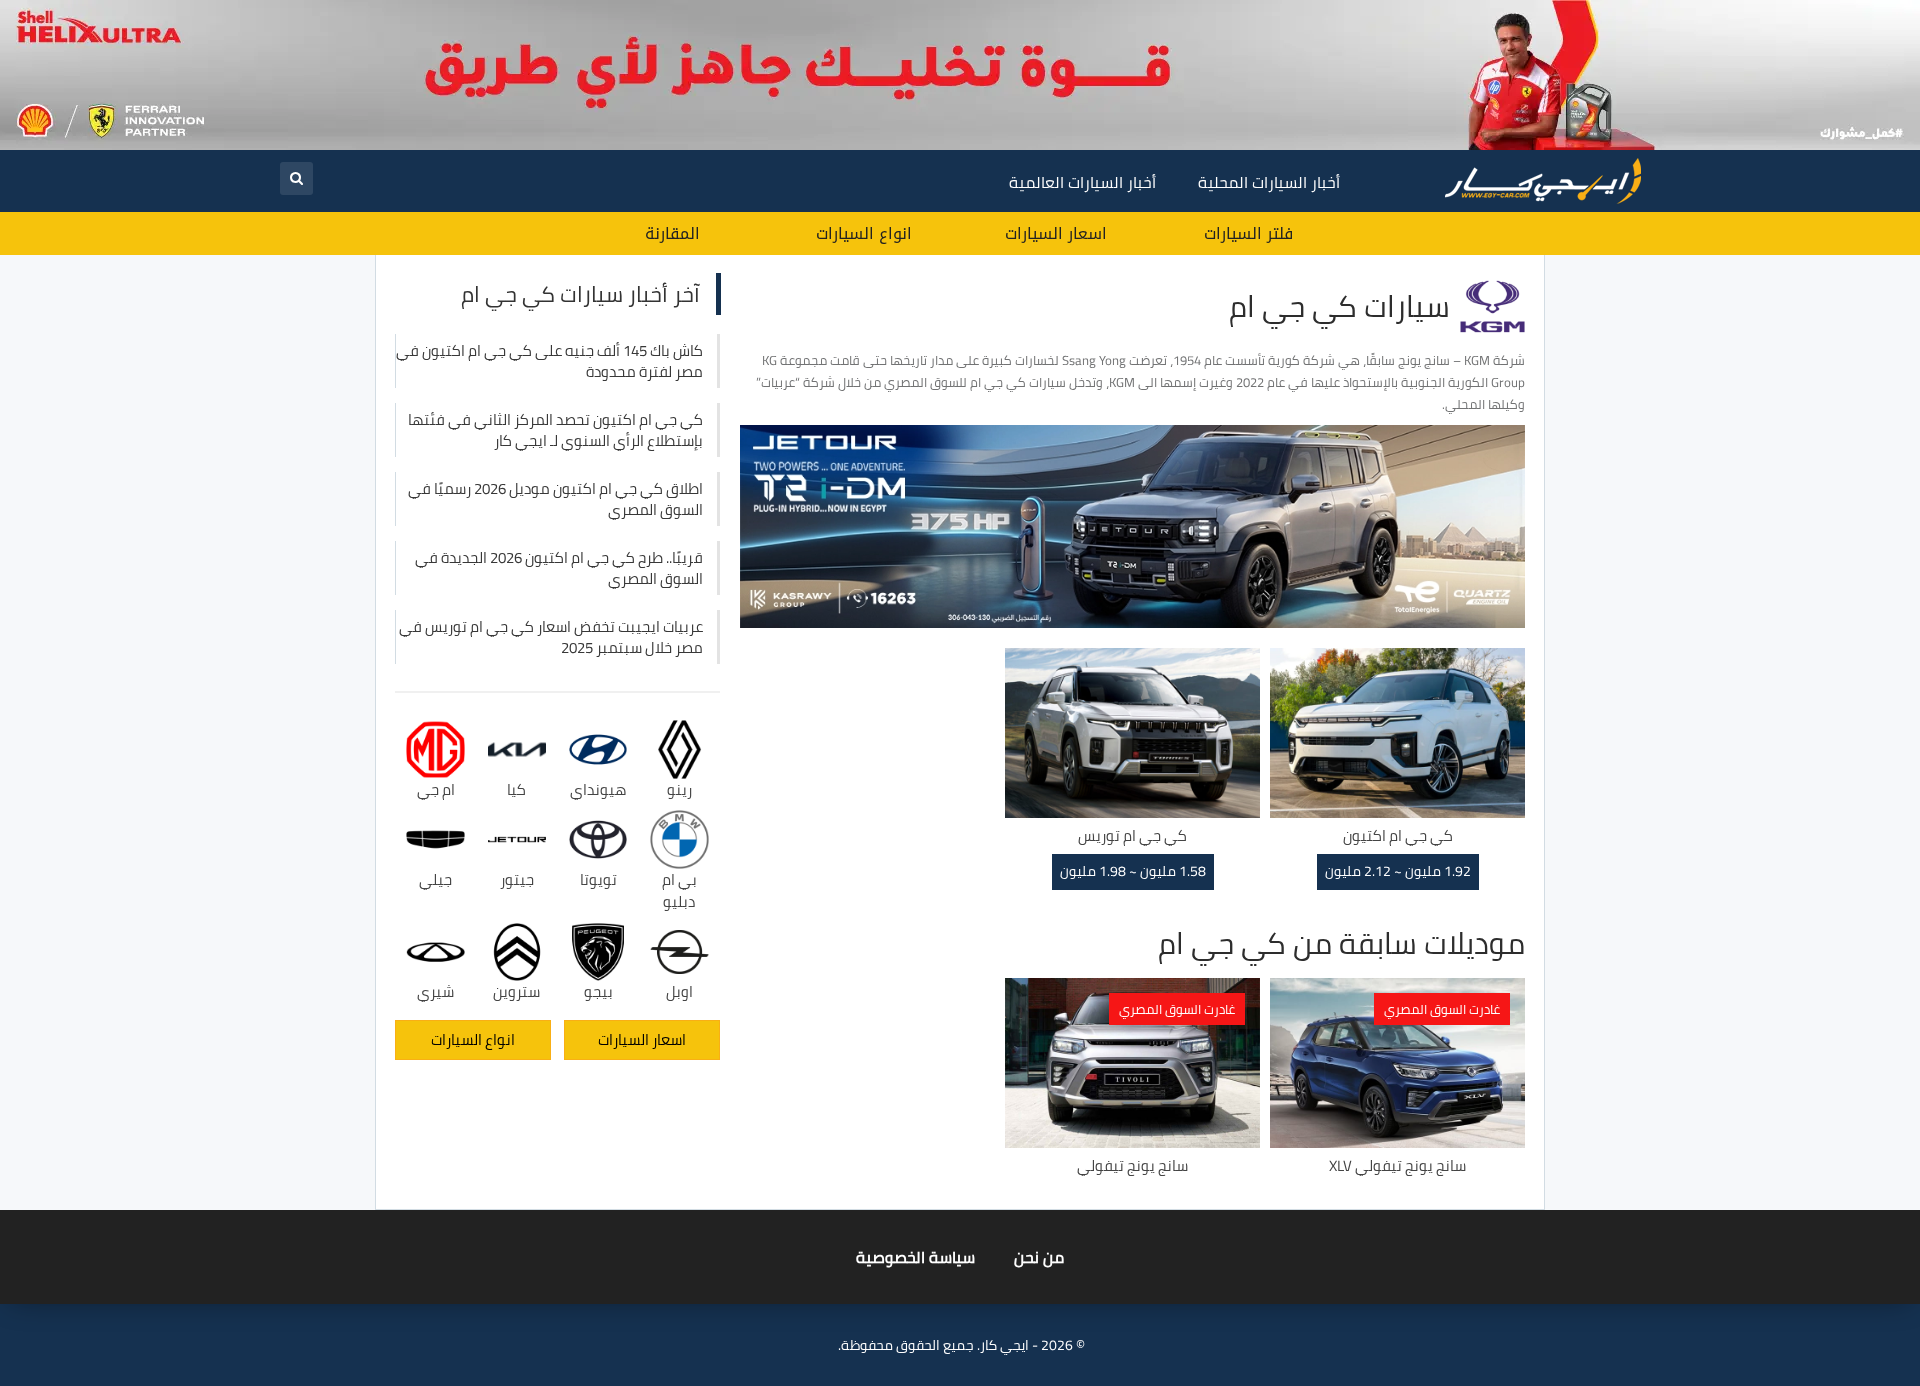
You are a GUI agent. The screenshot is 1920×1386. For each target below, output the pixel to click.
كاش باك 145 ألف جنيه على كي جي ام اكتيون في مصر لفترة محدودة (549, 361)
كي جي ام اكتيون (1398, 835)
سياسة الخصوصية (915, 1257)
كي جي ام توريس (1132, 835)
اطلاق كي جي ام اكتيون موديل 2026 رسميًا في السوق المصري (555, 499)
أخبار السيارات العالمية (1082, 182)
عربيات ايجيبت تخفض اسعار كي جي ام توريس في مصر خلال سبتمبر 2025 (551, 637)
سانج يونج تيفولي (1132, 1165)
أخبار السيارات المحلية (1269, 182)
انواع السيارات (864, 233)
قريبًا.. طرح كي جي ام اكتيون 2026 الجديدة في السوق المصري (559, 568)
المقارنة (672, 233)
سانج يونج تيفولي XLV (1397, 1165)
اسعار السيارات (1056, 233)
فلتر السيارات (1248, 233)
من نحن (1039, 1257)
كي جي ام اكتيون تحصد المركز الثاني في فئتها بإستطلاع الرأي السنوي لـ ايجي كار (555, 430)
